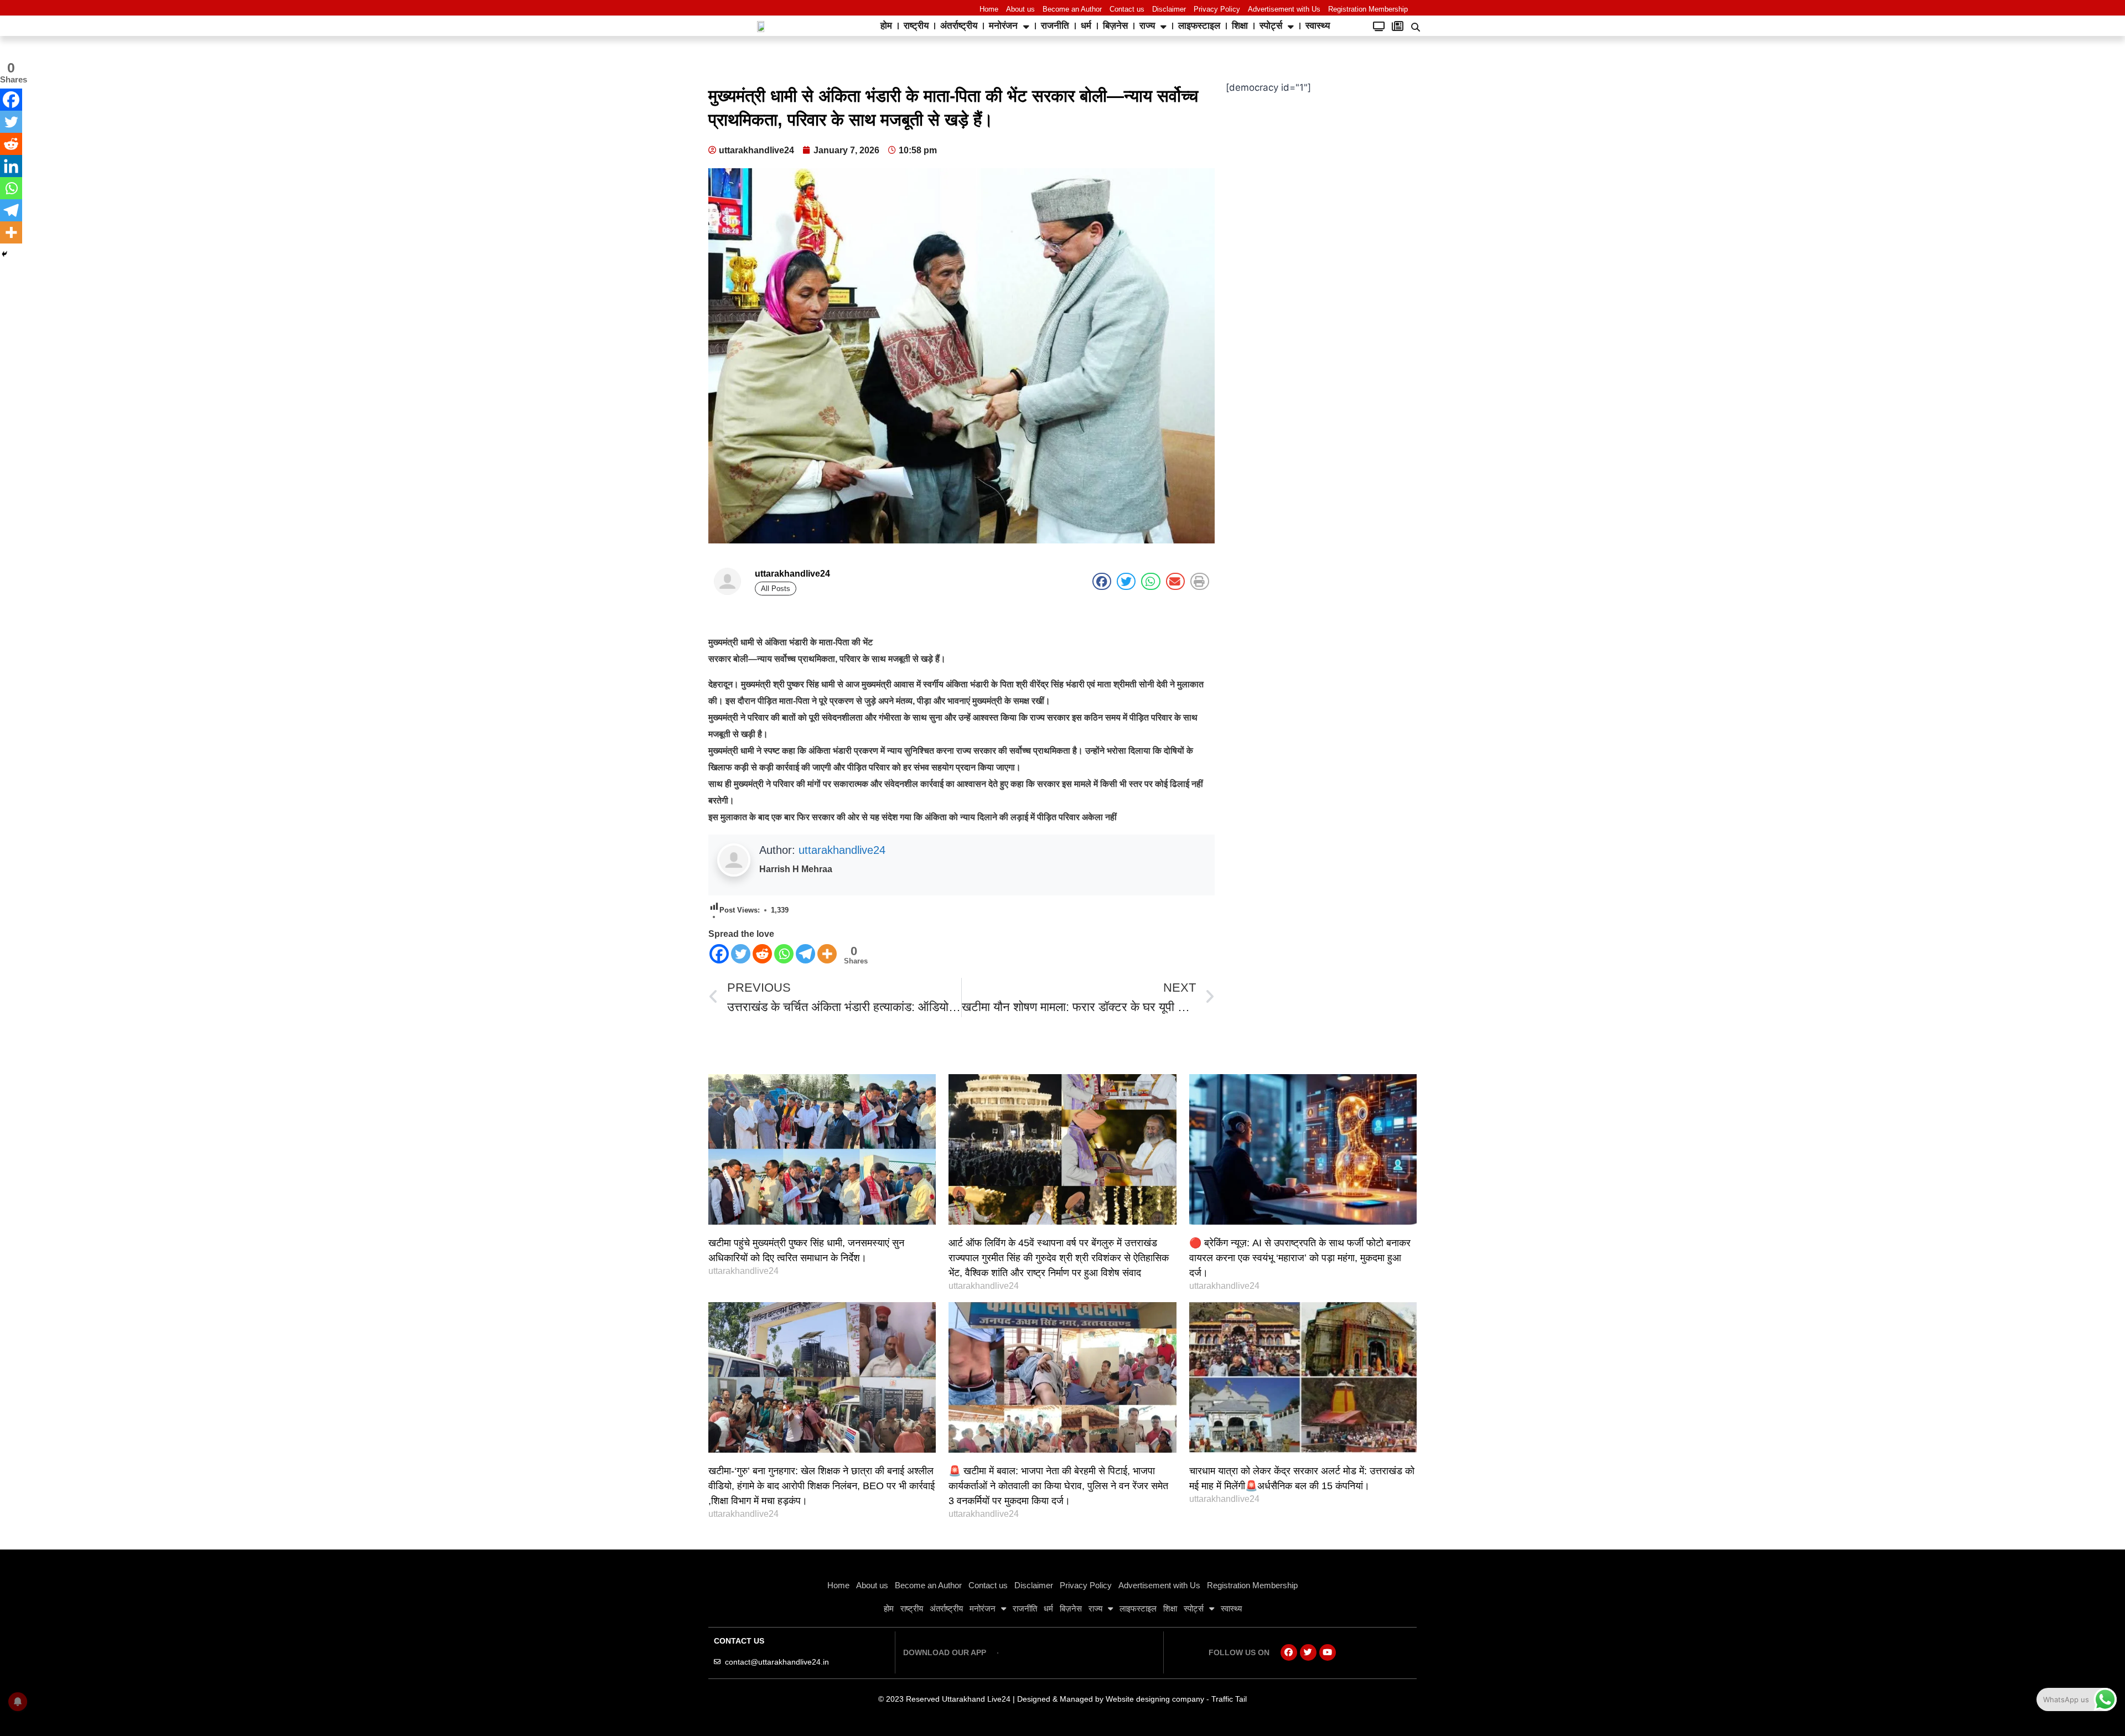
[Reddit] (762, 954)
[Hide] (4, 254)
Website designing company (1155, 1699)
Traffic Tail (1229, 1699)
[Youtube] (1328, 1652)
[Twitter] (741, 954)
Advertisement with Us (1284, 9)
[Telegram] (805, 954)
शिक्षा (1240, 26)
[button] (1416, 27)
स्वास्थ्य (1318, 26)
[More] (827, 954)
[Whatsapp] (784, 954)
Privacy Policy (1217, 9)
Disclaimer (1169, 9)
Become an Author (1072, 9)
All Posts (776, 589)
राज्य (1147, 26)
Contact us (1127, 9)
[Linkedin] (11, 166)
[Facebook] (719, 954)
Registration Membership (1368, 9)
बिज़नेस (1115, 26)
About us (1020, 9)
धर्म (1086, 26)
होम (886, 26)
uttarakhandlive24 (842, 850)
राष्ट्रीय (916, 26)
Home (989, 9)
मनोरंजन (1003, 26)
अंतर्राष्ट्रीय (959, 26)
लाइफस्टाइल (1199, 26)
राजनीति (1055, 26)
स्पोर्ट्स (1271, 26)
